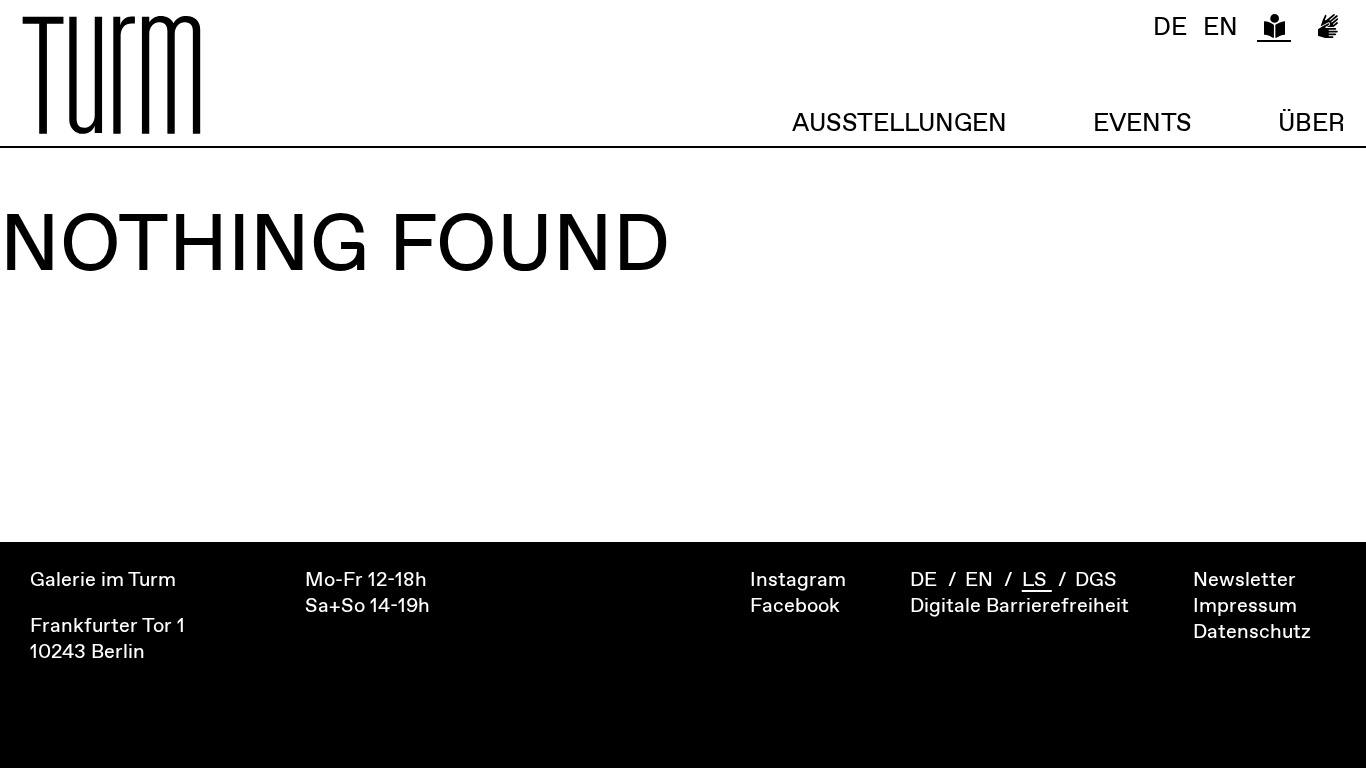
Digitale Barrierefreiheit (1019, 606)
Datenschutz (1252, 632)
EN (1220, 29)
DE (1170, 29)
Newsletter (1244, 580)
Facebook (795, 606)
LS (1037, 580)
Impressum (1245, 606)
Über (1311, 123)
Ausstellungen (899, 123)
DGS (1096, 580)
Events (1142, 123)
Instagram (798, 580)
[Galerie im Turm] (352, 75)
